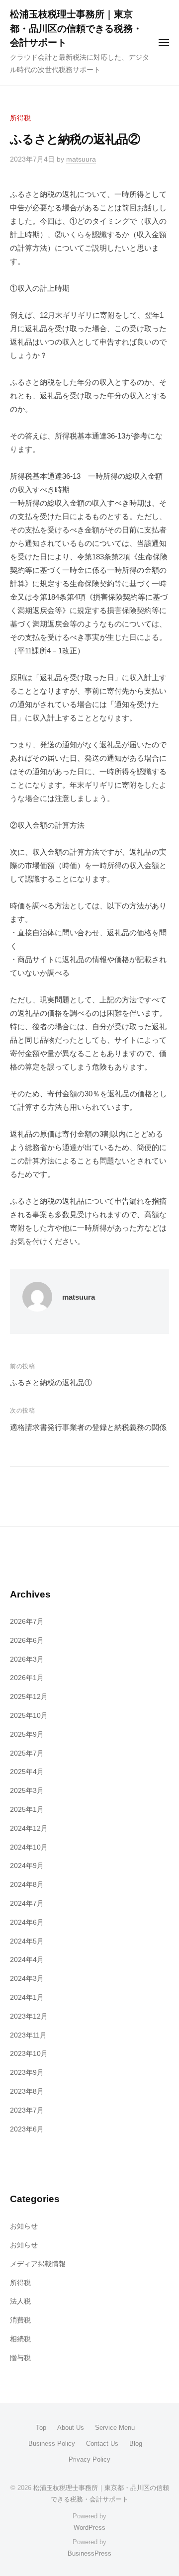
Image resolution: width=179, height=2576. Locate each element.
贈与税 (20, 2358)
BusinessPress (89, 2553)
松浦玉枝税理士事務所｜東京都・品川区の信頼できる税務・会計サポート (76, 28)
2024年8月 (27, 1885)
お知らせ (24, 2226)
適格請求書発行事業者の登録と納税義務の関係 (88, 1427)
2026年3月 (27, 1659)
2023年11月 (28, 2035)
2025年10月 (29, 1716)
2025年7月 (27, 1753)
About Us (71, 2428)
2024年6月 (27, 1922)
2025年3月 (27, 1791)
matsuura (81, 159)
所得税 (20, 118)
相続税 (20, 2339)
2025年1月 (27, 1810)
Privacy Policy (89, 2459)
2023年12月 (29, 2016)
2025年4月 (27, 1772)
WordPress (89, 2528)
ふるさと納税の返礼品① (51, 1382)
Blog (136, 2443)
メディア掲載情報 (38, 2264)
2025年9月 (27, 1734)
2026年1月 (27, 1678)
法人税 (20, 2301)
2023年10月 (29, 2054)
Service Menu (115, 2428)
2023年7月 (27, 2110)
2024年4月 (27, 1960)
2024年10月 (29, 1847)
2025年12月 (29, 1697)
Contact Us (102, 2443)
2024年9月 (27, 1866)
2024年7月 (27, 1904)
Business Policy (52, 2443)
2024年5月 (27, 1941)
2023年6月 (27, 2129)
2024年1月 (27, 1998)
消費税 (20, 2320)
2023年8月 (27, 2091)
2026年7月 (27, 1622)
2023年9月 (27, 2073)
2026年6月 (27, 1641)
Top (41, 2428)
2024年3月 (27, 1979)
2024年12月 (29, 1828)
